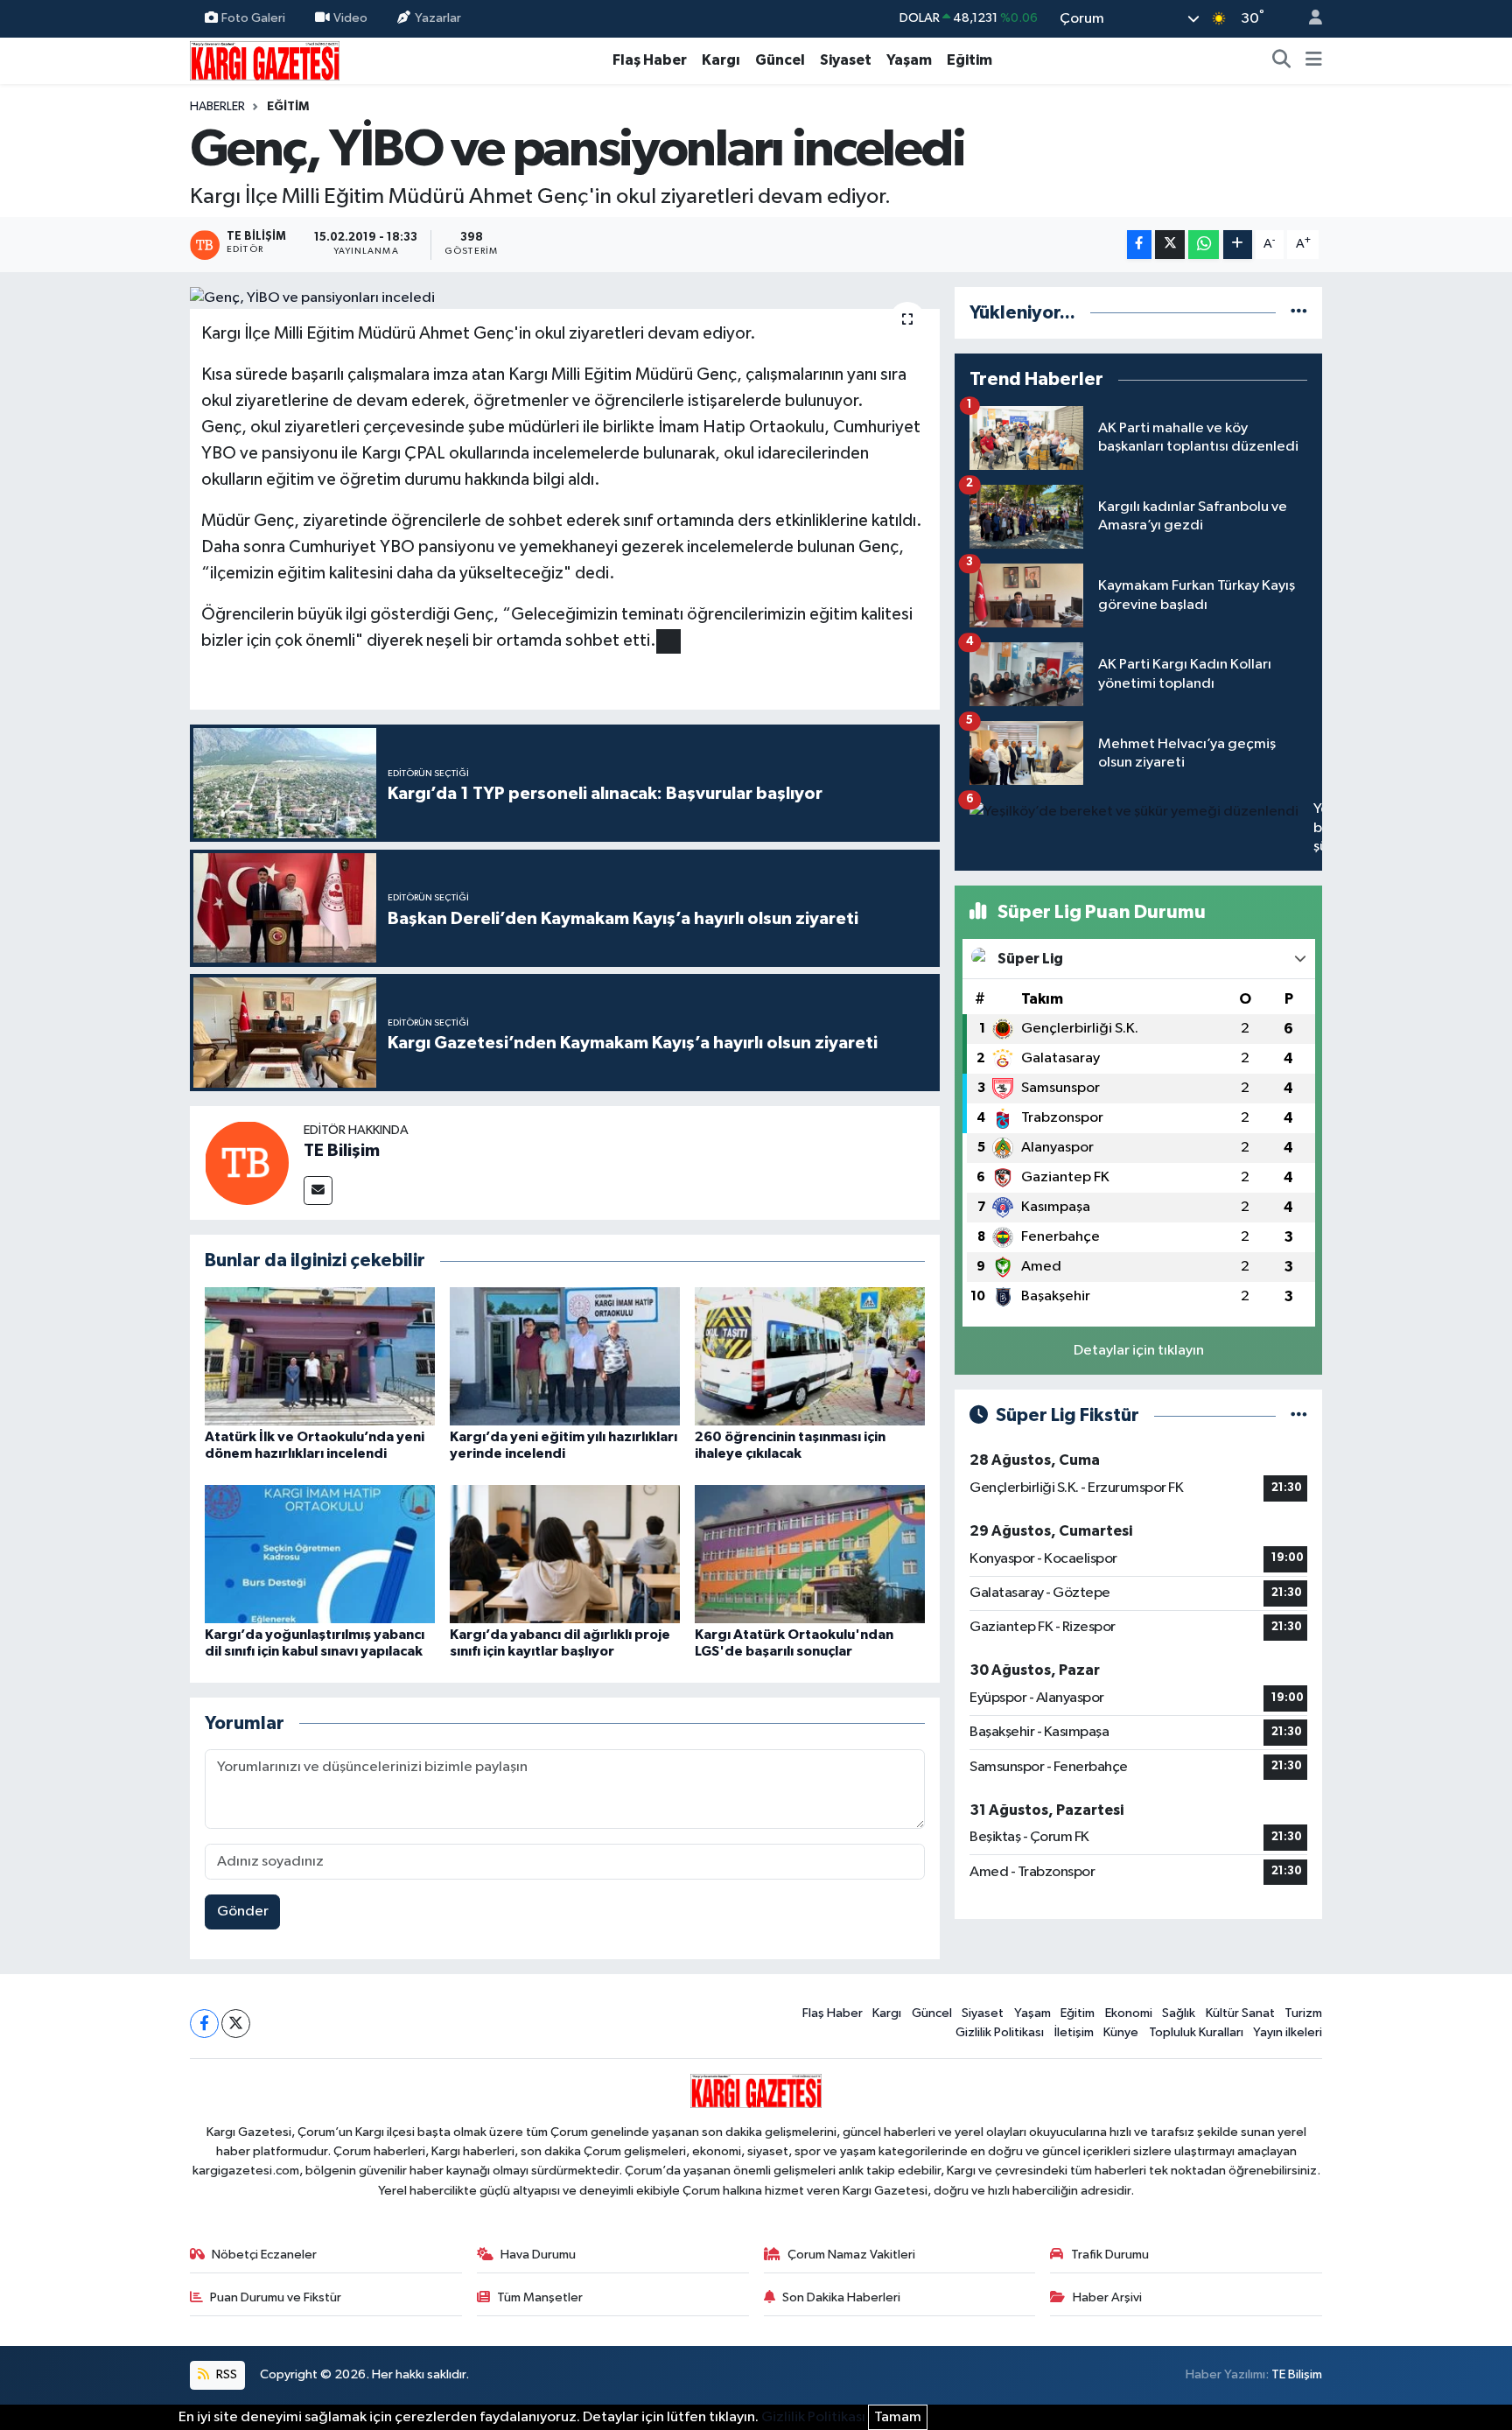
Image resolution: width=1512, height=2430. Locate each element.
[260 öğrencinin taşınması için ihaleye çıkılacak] (810, 1356)
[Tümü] (1299, 313)
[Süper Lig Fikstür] (1299, 1415)
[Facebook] (204, 2024)
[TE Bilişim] (247, 1162)
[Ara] (1282, 60)
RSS (225, 2374)
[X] (236, 2024)
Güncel (780, 60)
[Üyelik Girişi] (1308, 19)
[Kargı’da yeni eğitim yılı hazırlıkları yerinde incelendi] (565, 1356)
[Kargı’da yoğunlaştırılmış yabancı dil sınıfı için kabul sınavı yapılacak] (320, 1554)
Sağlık (1179, 2013)
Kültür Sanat (1240, 2013)
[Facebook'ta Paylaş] (1139, 245)
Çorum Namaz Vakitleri (851, 2255)
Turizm (1303, 2013)
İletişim (1074, 2032)
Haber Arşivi (1107, 2297)
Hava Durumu (538, 2255)
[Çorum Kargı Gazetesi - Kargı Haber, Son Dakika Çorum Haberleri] (265, 60)
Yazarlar (438, 18)
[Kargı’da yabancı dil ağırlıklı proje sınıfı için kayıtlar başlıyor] (565, 1554)
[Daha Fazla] (1238, 245)
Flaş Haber (650, 60)
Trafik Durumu (1110, 2255)
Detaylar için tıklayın (1139, 1351)
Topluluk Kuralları (1196, 2032)
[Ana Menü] (1314, 60)
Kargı (721, 60)
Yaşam (909, 60)
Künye (1121, 2032)
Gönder (243, 1912)
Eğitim (969, 60)
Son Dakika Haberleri (841, 2297)
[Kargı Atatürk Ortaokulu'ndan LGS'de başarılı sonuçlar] (810, 1554)
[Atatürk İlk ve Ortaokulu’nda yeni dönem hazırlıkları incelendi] (320, 1356)
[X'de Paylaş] (1170, 245)
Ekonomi (1129, 2013)
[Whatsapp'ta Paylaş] (1204, 245)
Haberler (217, 107)
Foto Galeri (253, 18)
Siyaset (846, 60)
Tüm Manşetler (540, 2297)
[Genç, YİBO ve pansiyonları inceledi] (565, 298)
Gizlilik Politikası (1000, 2032)
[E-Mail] (318, 1190)
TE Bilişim (342, 1151)
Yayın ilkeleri (1288, 2032)
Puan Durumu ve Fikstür (276, 2297)
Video (350, 18)
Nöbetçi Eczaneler (264, 2255)
